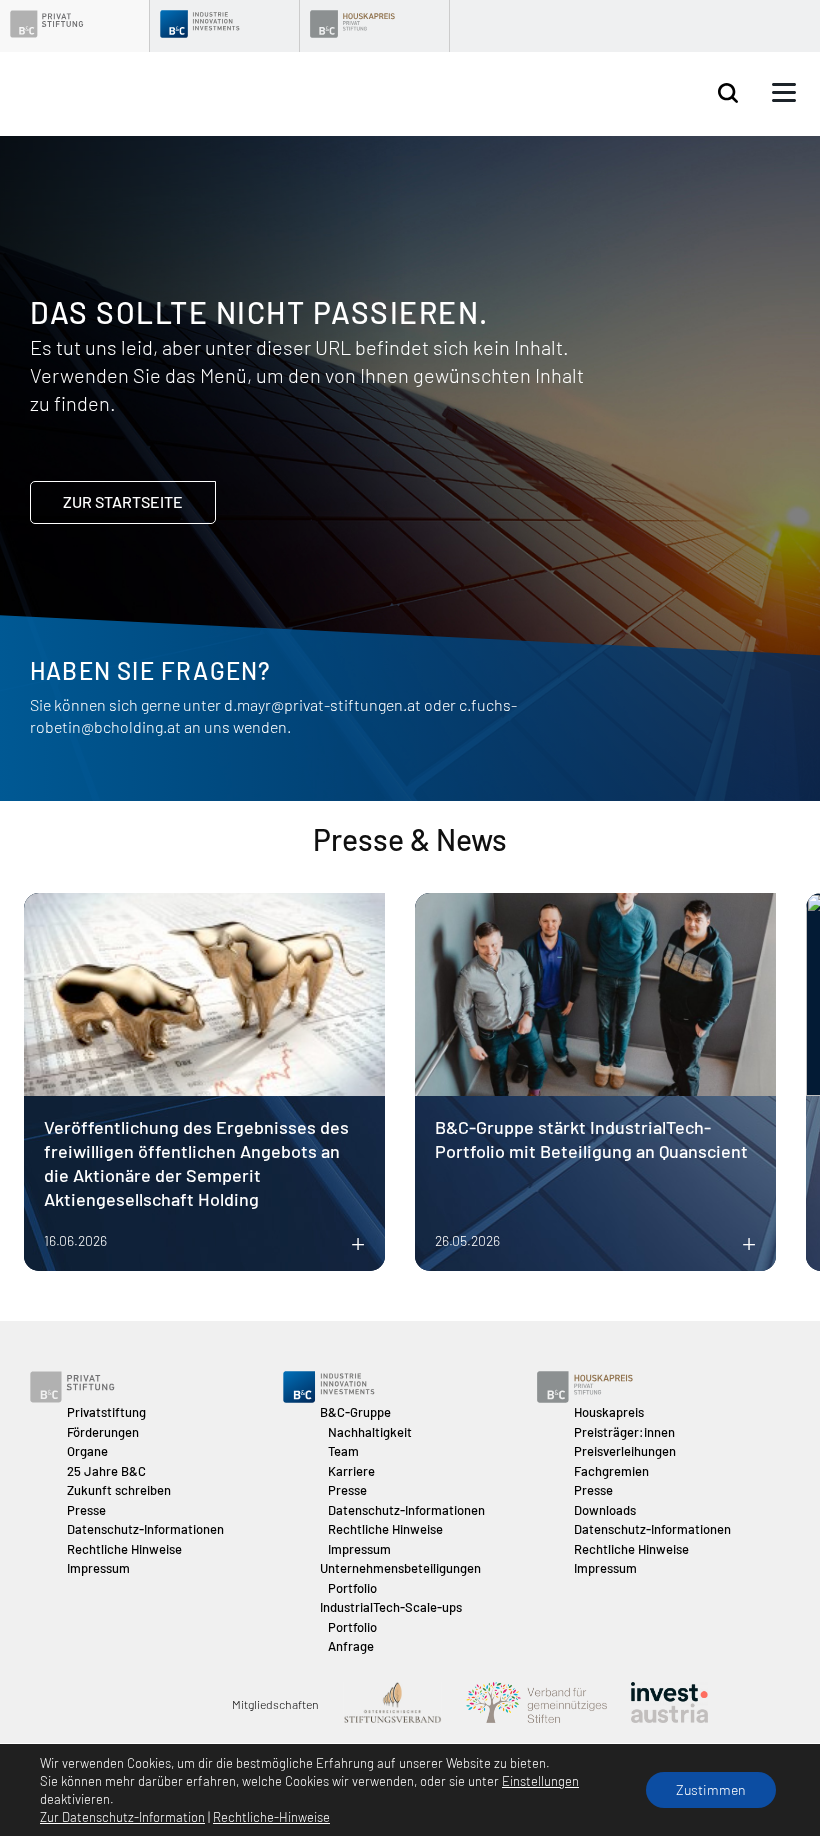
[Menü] (784, 93)
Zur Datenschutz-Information (122, 1817)
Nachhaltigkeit (370, 1432)
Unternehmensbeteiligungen (400, 1568)
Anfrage (351, 1646)
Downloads (605, 1510)
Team (343, 1451)
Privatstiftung (106, 1412)
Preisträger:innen (624, 1432)
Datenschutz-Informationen (145, 1529)
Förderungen (103, 1432)
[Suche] (728, 93)
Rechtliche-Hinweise (271, 1817)
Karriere (351, 1471)
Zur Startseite (123, 501)
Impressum (98, 1568)
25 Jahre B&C (106, 1471)
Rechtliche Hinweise (124, 1549)
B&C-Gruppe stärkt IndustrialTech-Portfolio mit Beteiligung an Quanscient (591, 1139)
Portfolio (352, 1588)
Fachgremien (611, 1471)
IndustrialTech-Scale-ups (391, 1607)
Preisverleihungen (625, 1451)
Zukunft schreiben (119, 1490)
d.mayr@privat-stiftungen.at (322, 704)
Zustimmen (711, 1789)
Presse (86, 1510)
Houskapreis (609, 1412)
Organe (87, 1451)
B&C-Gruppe (355, 1412)
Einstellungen (540, 1781)
